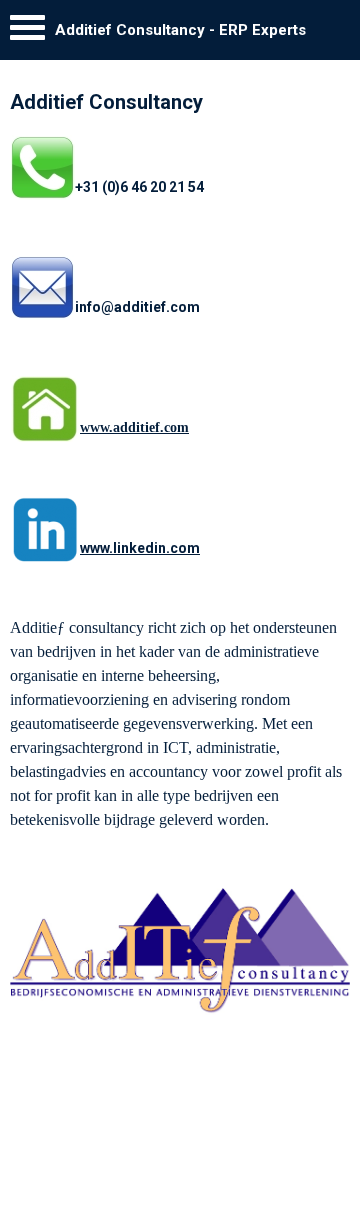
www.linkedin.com (140, 548)
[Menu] (27, 32)
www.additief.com (134, 427)
